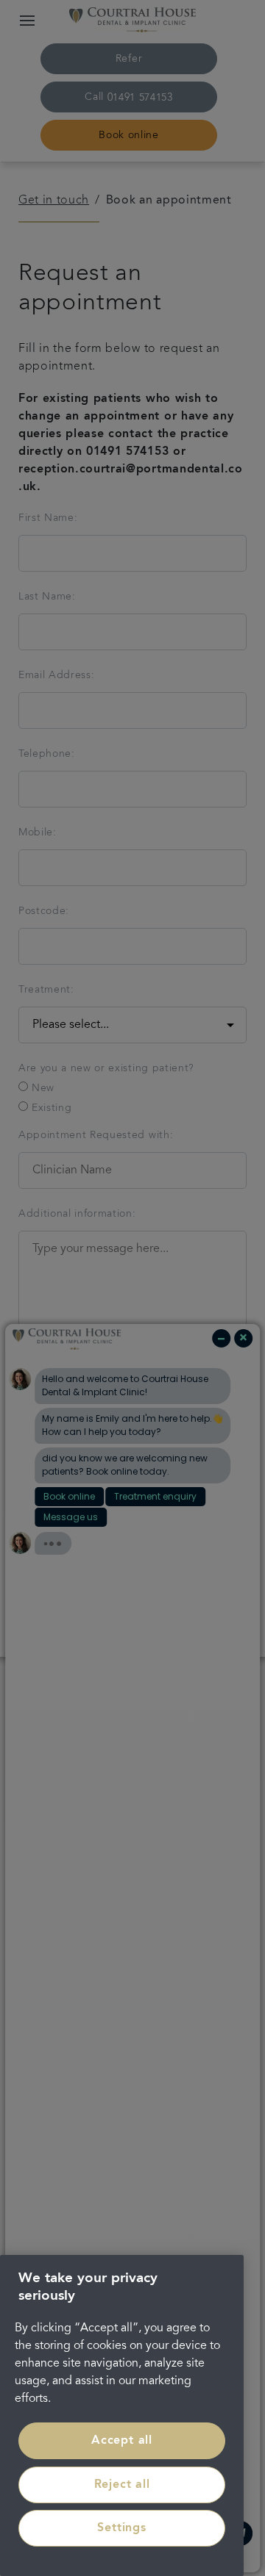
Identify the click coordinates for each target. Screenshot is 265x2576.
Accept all (122, 2441)
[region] (122, 2415)
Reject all (122, 2485)
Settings (121, 2528)
